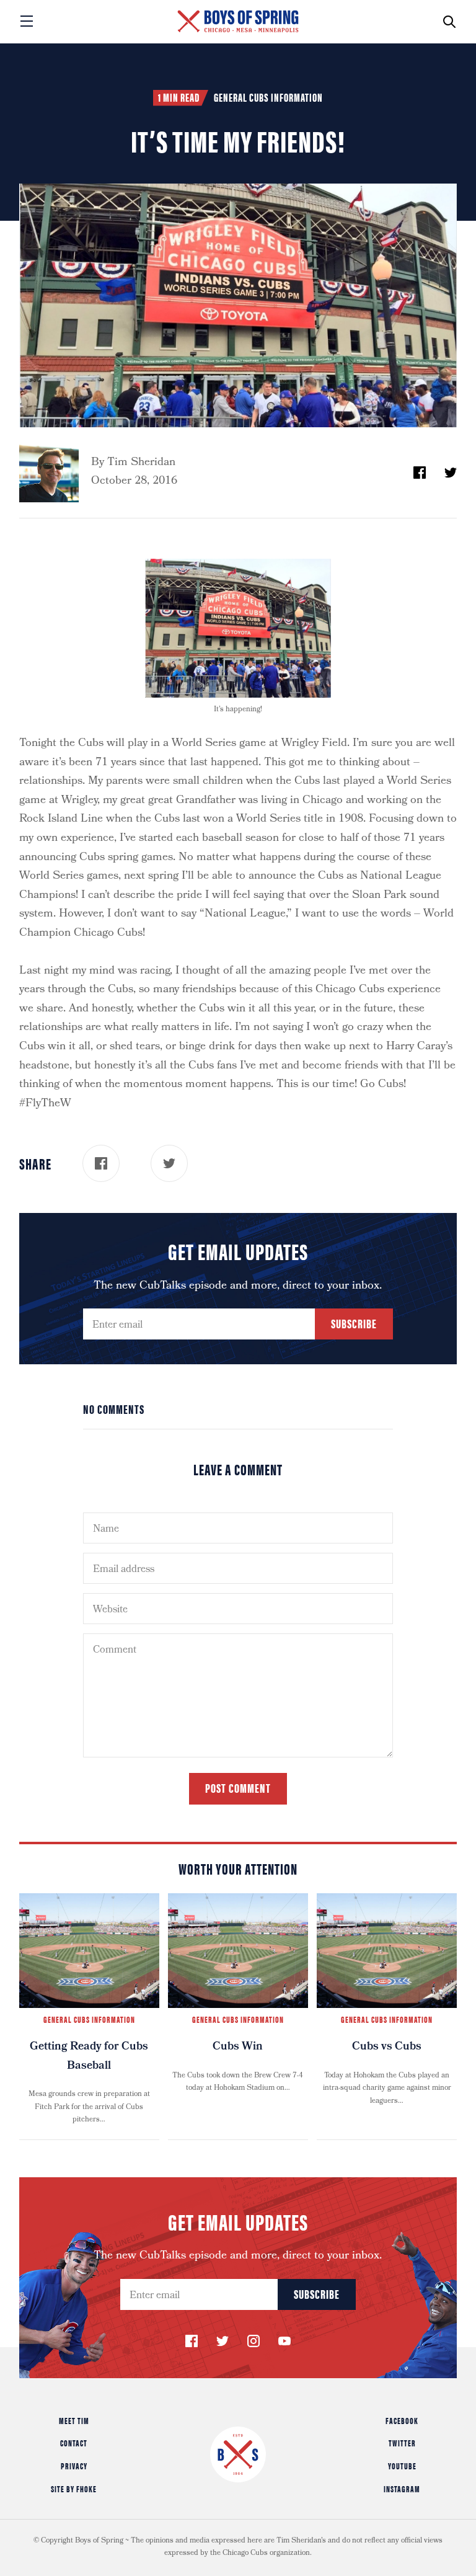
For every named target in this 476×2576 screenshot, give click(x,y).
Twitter (402, 2443)
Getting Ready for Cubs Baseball (89, 2057)
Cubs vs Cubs (387, 2047)
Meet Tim (74, 2420)
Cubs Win (238, 2047)
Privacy (74, 2466)
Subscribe (354, 1323)
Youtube (402, 2466)
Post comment (238, 1788)
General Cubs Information (268, 97)
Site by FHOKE (74, 2489)
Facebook (402, 2420)
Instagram (402, 2489)
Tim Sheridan (141, 463)
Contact (74, 2443)
